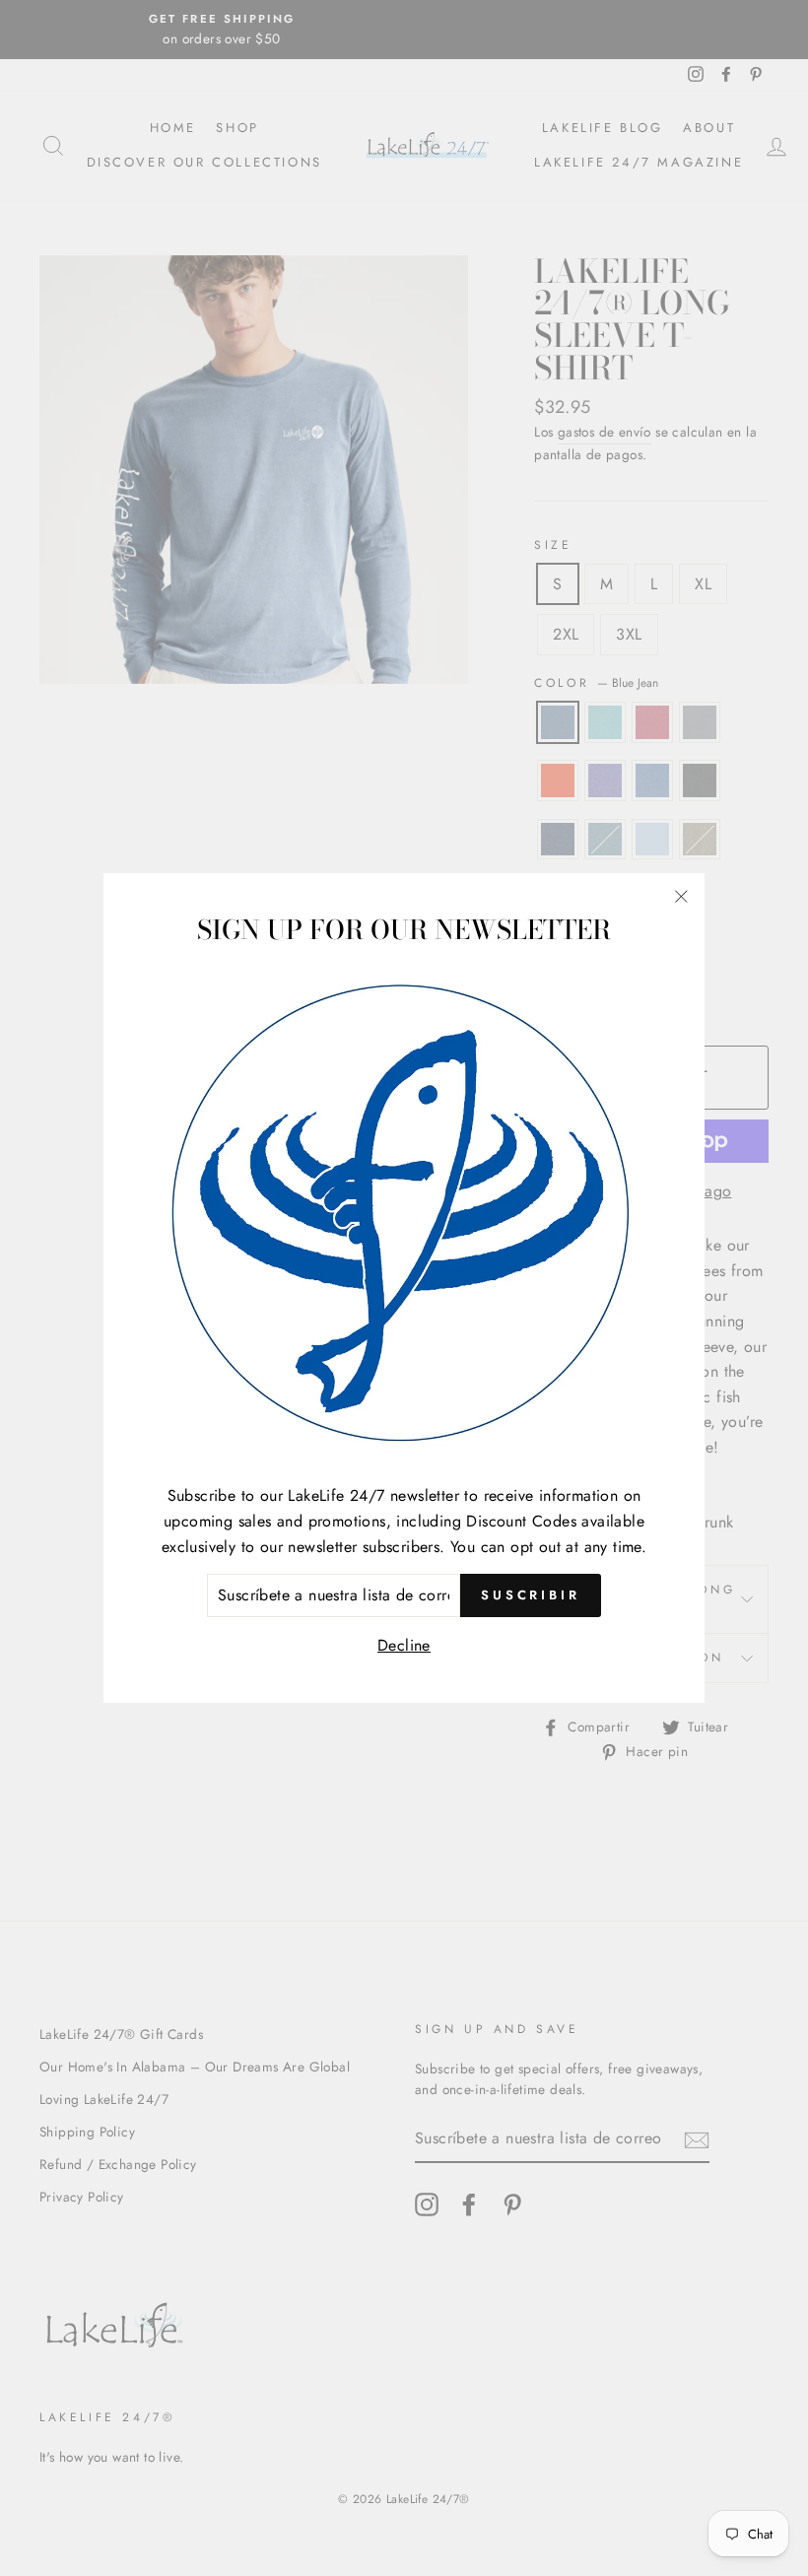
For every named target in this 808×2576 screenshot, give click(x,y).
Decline (404, 1645)
